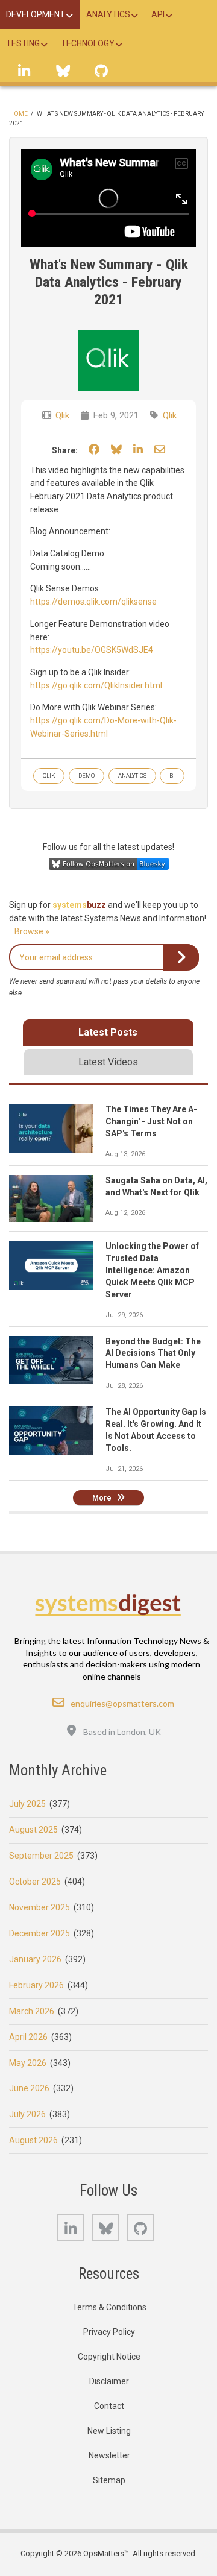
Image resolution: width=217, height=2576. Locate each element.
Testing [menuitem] (23, 43)
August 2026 (33, 2140)
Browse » (32, 931)
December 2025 (39, 1933)
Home (18, 114)
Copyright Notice (109, 2357)
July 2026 (27, 2114)
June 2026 (29, 2088)
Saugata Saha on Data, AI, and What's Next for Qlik (156, 1186)
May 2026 (28, 2063)
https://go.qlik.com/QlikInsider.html (96, 685)
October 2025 (35, 1882)
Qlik (62, 415)
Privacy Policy (109, 2332)
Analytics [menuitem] (108, 14)
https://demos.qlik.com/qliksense (93, 602)
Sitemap (109, 2480)
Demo (86, 776)
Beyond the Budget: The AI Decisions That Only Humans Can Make (153, 1353)
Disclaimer (109, 2381)
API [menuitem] (158, 14)
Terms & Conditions (109, 2307)
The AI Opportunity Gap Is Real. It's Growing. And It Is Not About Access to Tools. (156, 1430)
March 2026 (32, 2011)
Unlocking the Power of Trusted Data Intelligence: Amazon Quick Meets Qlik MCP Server (152, 1270)
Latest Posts (108, 1032)
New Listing (109, 2431)
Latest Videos (108, 1062)
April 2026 (28, 2037)
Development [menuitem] (36, 14)
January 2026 (35, 1959)
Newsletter (109, 2455)
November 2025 (39, 1907)
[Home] (108, 1604)
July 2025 (27, 1804)
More (102, 1498)
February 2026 (36, 1985)
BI (172, 776)
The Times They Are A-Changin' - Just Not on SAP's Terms (151, 1121)
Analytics (132, 776)
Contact (109, 2406)
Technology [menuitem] (88, 43)
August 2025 (33, 1830)
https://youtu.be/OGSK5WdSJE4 (92, 650)
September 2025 (41, 1856)
